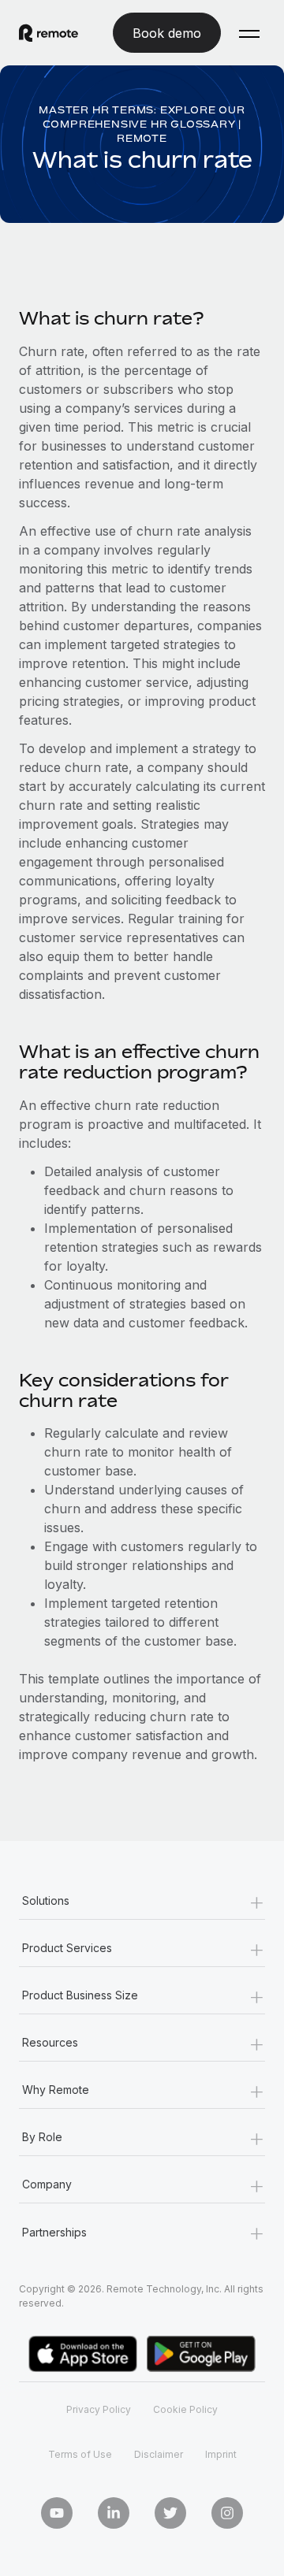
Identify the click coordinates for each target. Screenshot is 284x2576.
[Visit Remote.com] (49, 33)
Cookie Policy (185, 2409)
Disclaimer (159, 2454)
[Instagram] (227, 2513)
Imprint (221, 2454)
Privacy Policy (99, 2409)
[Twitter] (170, 2513)
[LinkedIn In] (114, 2513)
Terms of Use (80, 2454)
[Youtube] (57, 2513)
